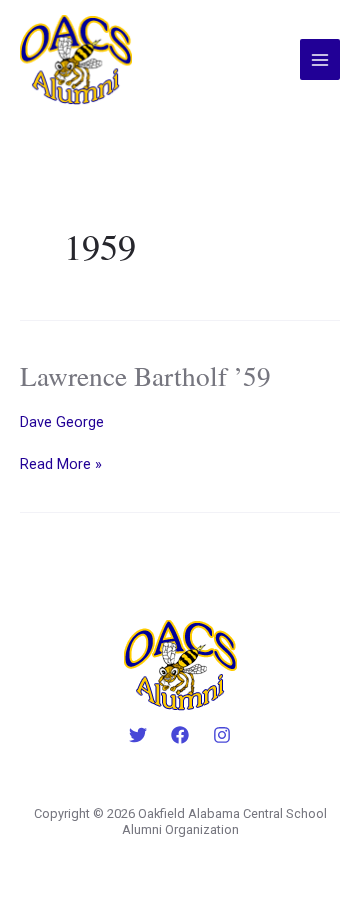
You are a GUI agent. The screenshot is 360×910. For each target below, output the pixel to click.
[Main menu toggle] (320, 59)
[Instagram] (222, 735)
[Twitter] (138, 735)
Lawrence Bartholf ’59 (145, 375)
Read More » (61, 464)
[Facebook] (180, 735)
